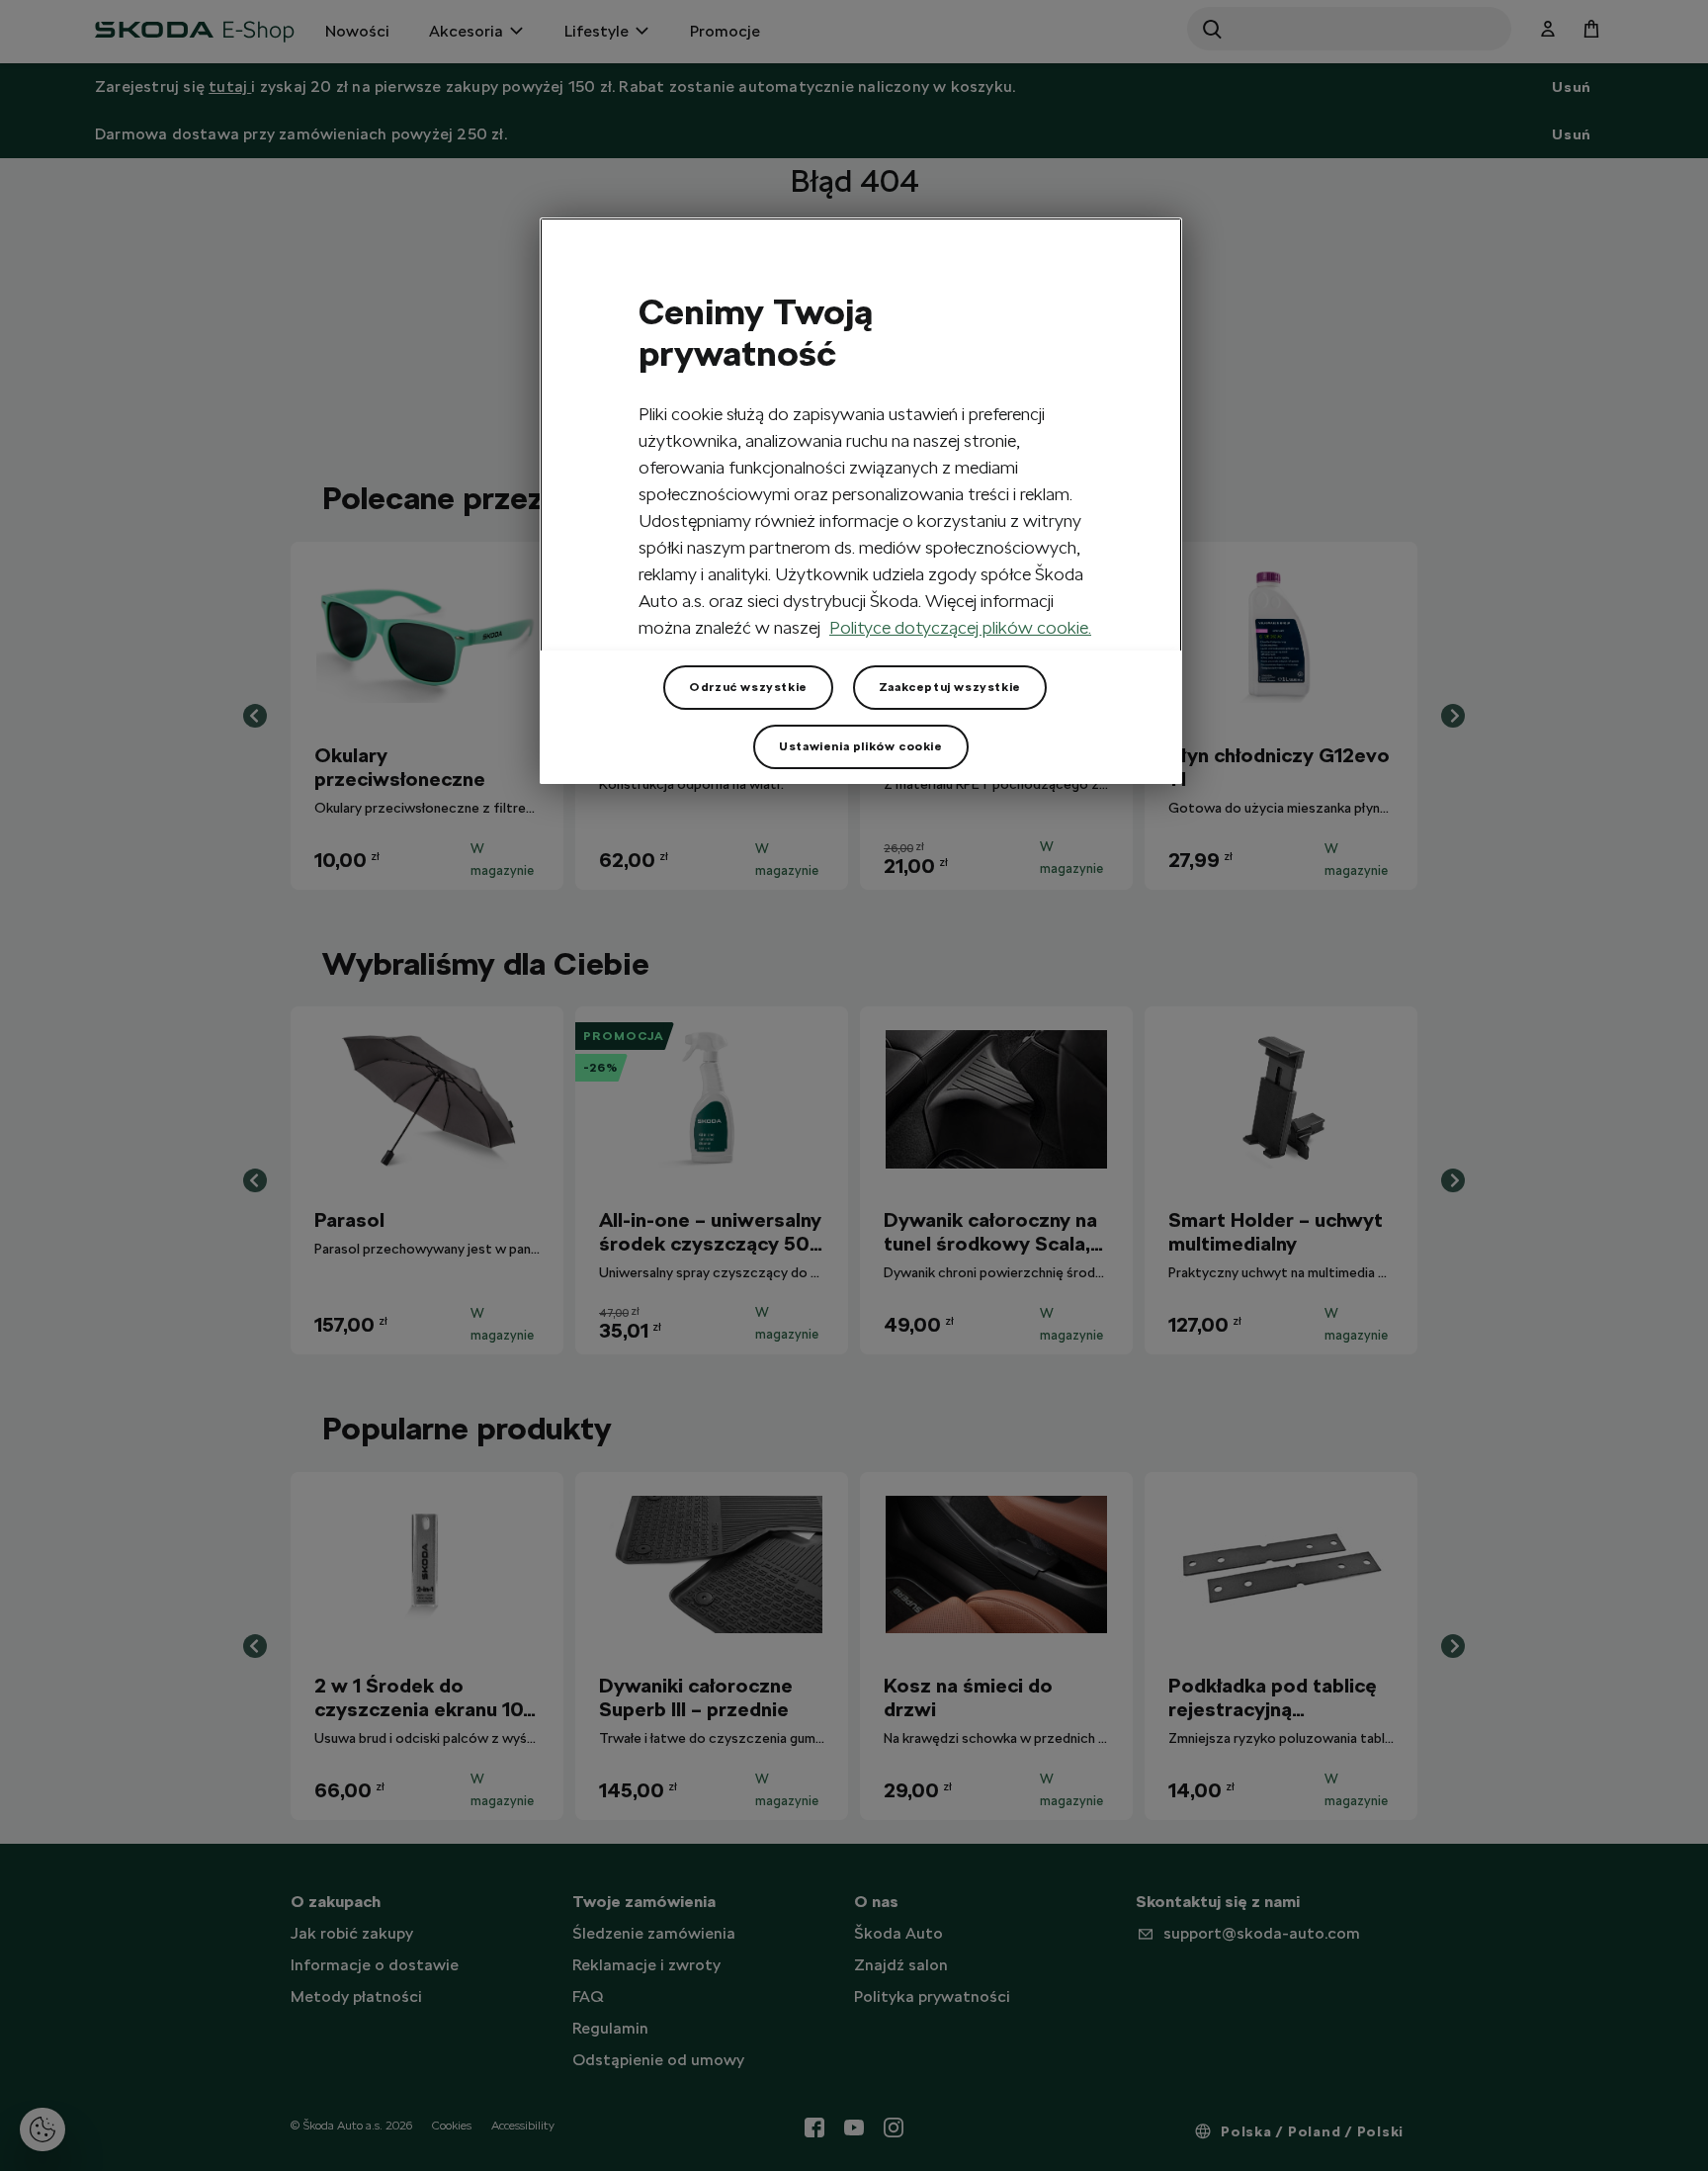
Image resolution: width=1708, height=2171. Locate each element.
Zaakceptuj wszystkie (950, 687)
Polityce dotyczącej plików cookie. (960, 627)
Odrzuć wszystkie (748, 687)
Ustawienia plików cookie (860, 746)
